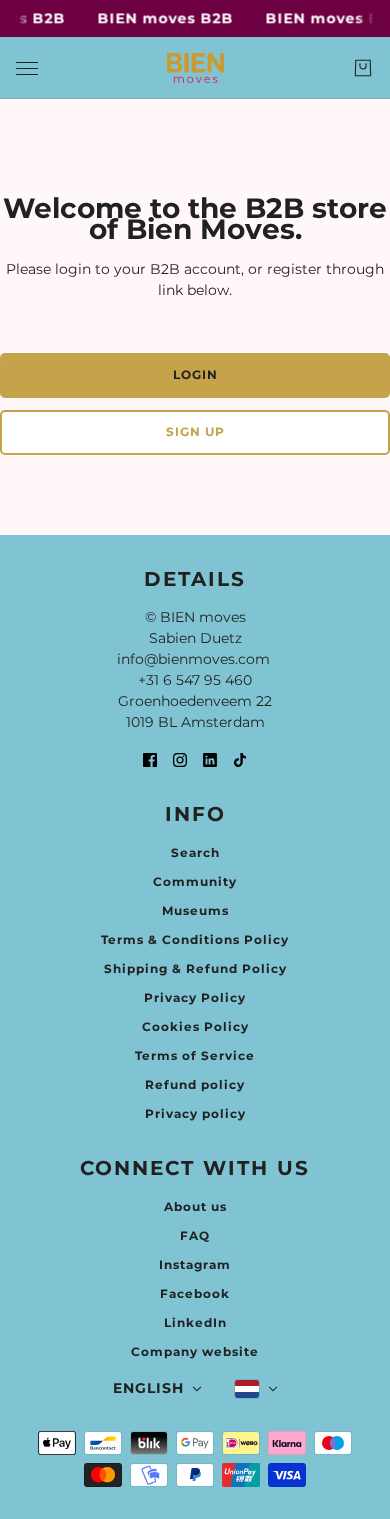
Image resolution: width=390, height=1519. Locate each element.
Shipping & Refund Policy (195, 968)
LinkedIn (195, 1322)
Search (195, 852)
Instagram (195, 1264)
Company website (195, 1351)
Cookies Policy (195, 1026)
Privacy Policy (195, 997)
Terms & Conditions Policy (195, 939)
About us (195, 1206)
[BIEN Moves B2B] (195, 68)
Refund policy (195, 1084)
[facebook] (150, 759)
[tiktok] (240, 759)
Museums (195, 910)
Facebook (195, 1293)
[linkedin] (210, 759)
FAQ (195, 1235)
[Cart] (363, 68)
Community (195, 881)
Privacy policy (195, 1113)
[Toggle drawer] (27, 68)
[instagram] (180, 759)
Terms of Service (195, 1055)
